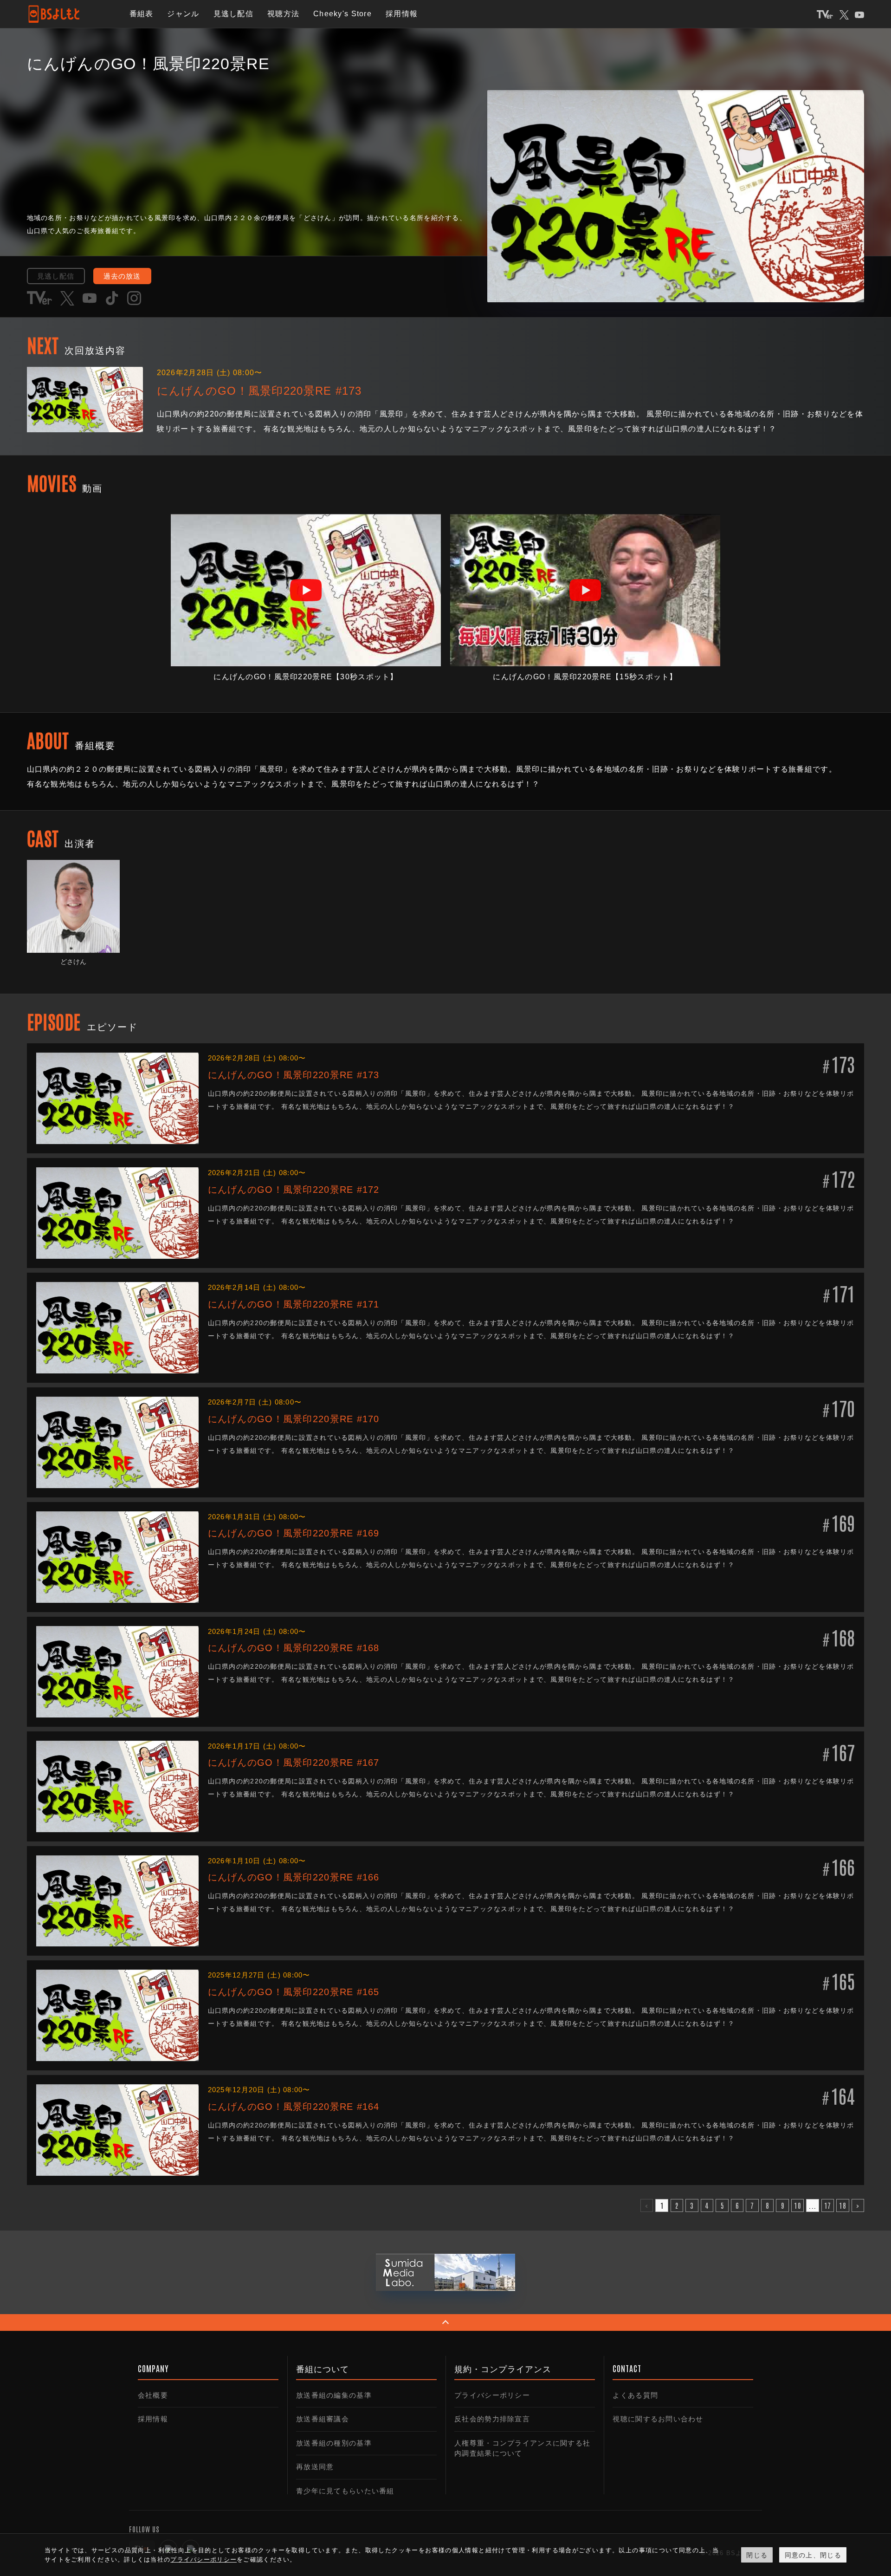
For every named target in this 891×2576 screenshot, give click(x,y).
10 (797, 2205)
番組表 (142, 14)
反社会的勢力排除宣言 (492, 2419)
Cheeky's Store (342, 14)
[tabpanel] (306, 599)
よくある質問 (635, 2395)
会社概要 (153, 2395)
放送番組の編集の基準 (334, 2395)
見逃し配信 (233, 14)
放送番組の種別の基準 (334, 2443)
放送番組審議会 (323, 2419)
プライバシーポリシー (492, 2395)
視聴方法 (283, 14)
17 (828, 2205)
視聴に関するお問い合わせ (658, 2419)
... (813, 2205)
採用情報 (402, 14)
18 (843, 2205)
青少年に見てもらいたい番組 (345, 2491)
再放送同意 (315, 2467)
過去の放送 (122, 276)
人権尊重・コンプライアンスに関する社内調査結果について (522, 2448)
